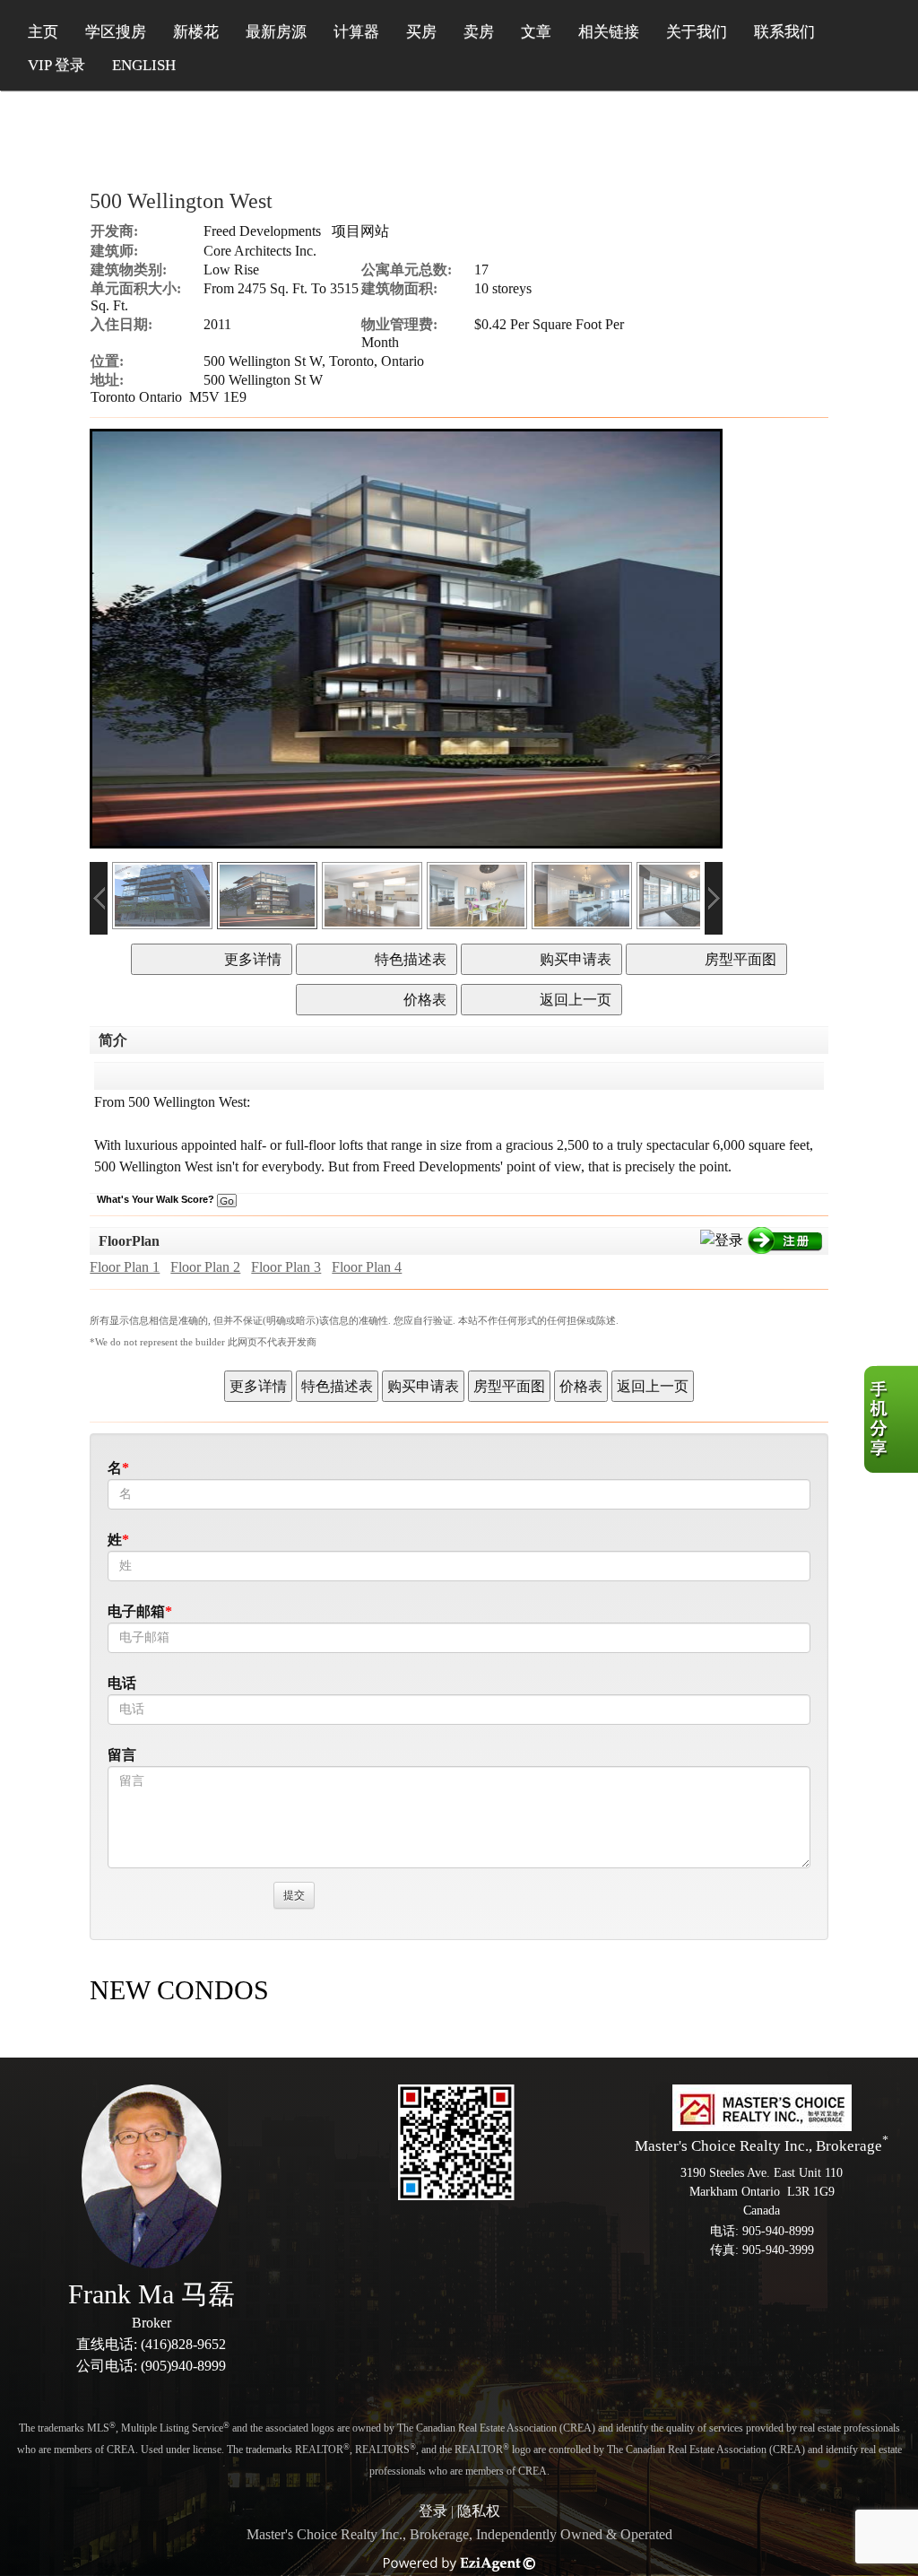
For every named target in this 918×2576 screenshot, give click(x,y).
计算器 (356, 32)
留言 (122, 1755)
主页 (43, 32)
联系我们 (784, 32)
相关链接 (609, 32)
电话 (122, 1683)
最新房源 (276, 32)
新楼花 (196, 32)
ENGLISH (144, 65)
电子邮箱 (136, 1611)
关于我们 (697, 32)
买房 (421, 32)
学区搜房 (116, 32)
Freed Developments (262, 231)
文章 (536, 32)
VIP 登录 (56, 65)
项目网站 (360, 231)
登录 (433, 2511)
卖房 (479, 32)
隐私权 (479, 2511)
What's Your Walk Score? (157, 1199)
